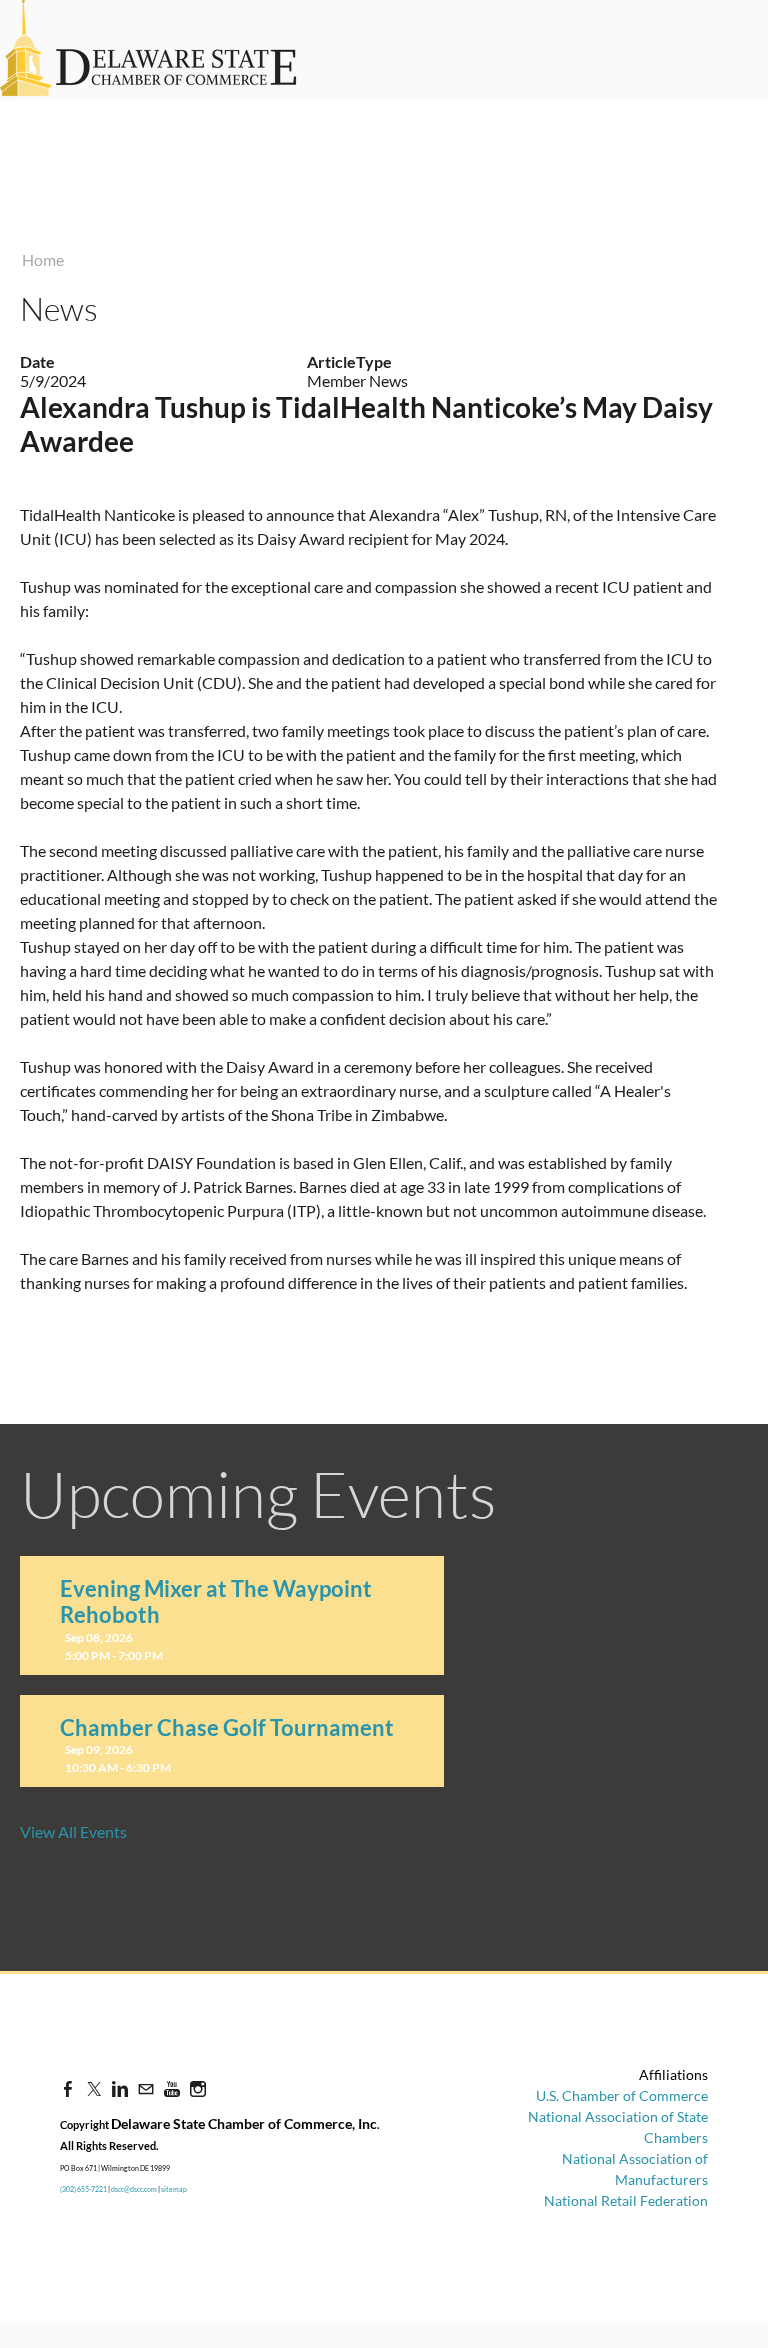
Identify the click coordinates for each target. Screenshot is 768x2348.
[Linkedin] (120, 2088)
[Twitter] (94, 2088)
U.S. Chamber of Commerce (622, 2095)
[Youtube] (172, 2088)
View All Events (73, 1831)
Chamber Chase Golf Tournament (227, 1727)
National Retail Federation (626, 2200)
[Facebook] (68, 2088)
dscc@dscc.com (134, 2189)
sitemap (174, 2189)
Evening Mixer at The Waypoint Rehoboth (216, 1601)
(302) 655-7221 (83, 2189)
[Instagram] (198, 2088)
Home (43, 259)
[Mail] (146, 2088)
